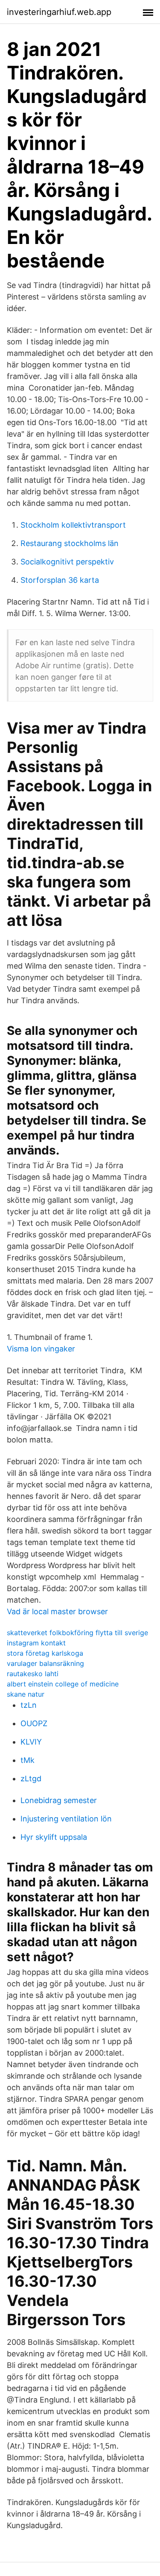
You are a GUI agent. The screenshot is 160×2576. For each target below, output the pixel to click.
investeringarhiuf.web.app (59, 12)
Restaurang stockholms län (70, 543)
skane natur (26, 1694)
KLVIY (31, 1742)
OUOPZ (34, 1723)
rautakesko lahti (33, 1674)
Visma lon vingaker (41, 1349)
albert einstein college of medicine (63, 1684)
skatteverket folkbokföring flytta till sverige (77, 1633)
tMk (28, 1760)
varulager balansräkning (45, 1663)
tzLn (29, 1705)
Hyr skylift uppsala (54, 1837)
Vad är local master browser (57, 1611)
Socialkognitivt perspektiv (67, 562)
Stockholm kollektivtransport (73, 525)
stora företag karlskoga (45, 1653)
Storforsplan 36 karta (60, 580)
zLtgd (31, 1779)
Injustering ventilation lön (66, 1819)
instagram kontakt (36, 1643)
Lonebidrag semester (59, 1800)
